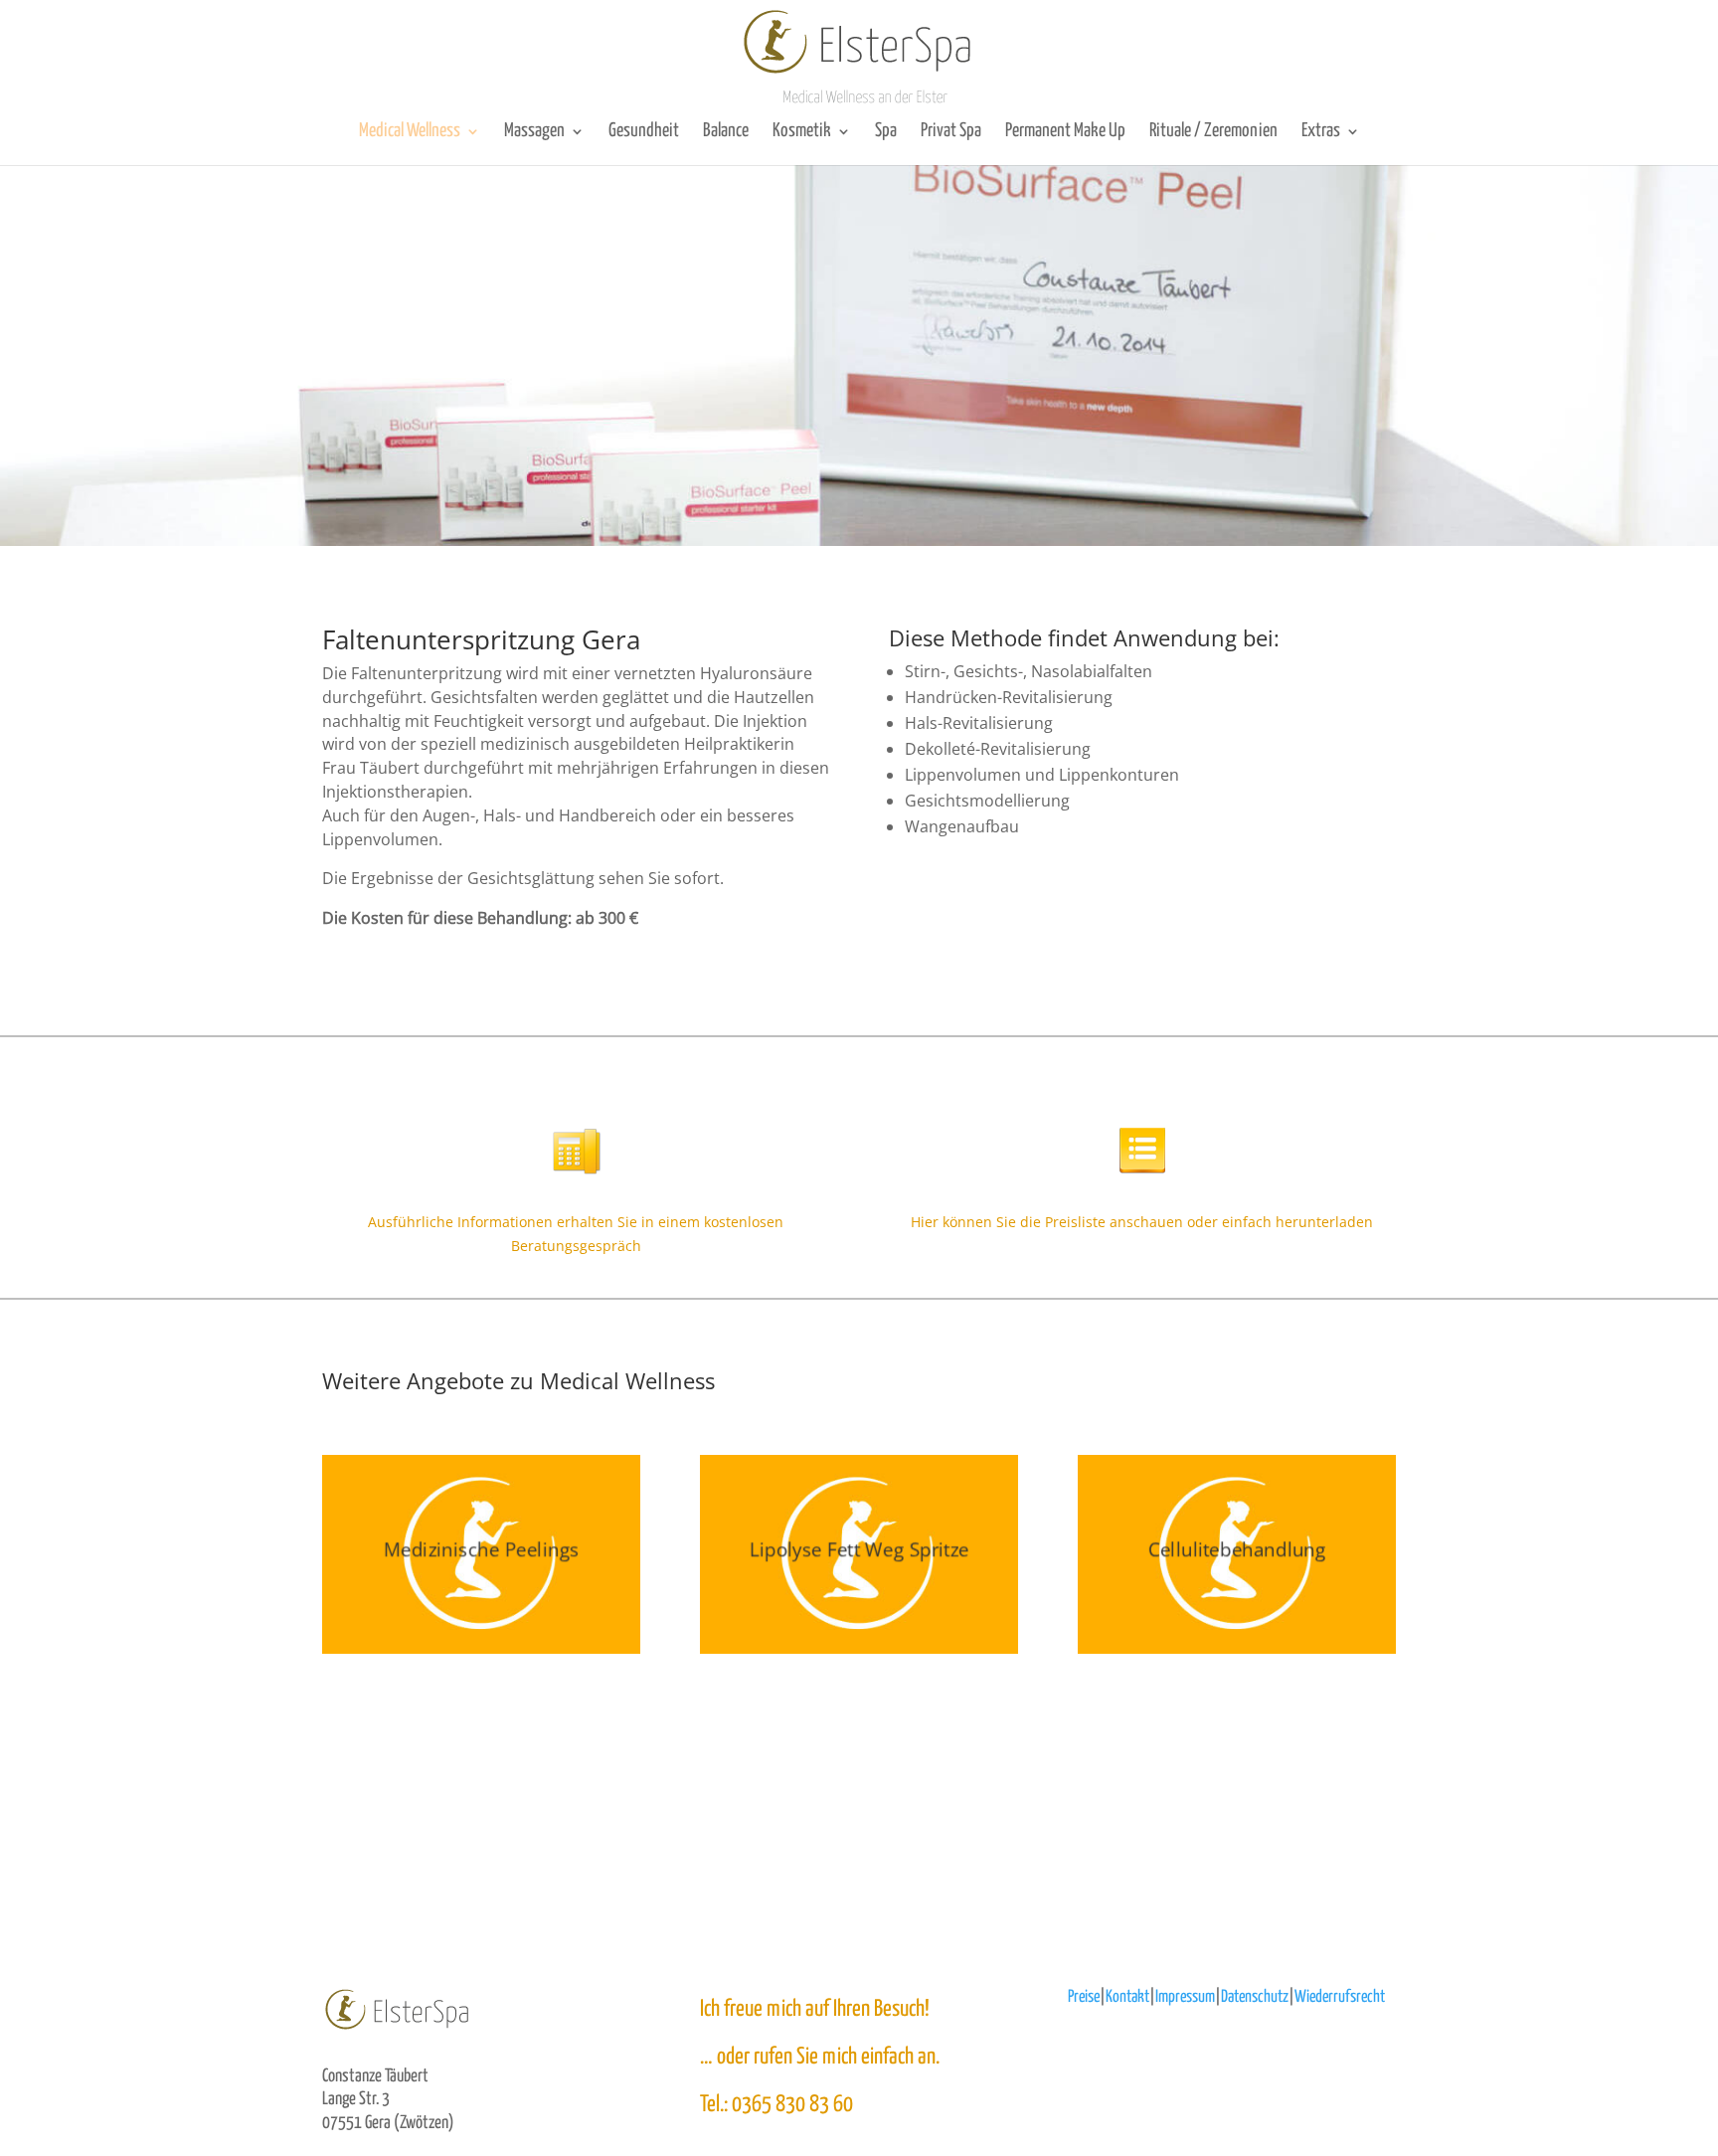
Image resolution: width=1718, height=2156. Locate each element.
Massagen (534, 131)
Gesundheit (644, 131)
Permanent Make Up (1065, 131)
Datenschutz (1255, 1997)
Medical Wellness (410, 131)
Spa (886, 131)
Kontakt (1127, 1997)
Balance (726, 131)
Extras (1321, 131)
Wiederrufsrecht (1340, 1997)
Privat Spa (951, 131)
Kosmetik (802, 131)
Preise (1084, 1997)
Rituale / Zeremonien (1213, 131)
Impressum (1185, 1997)
